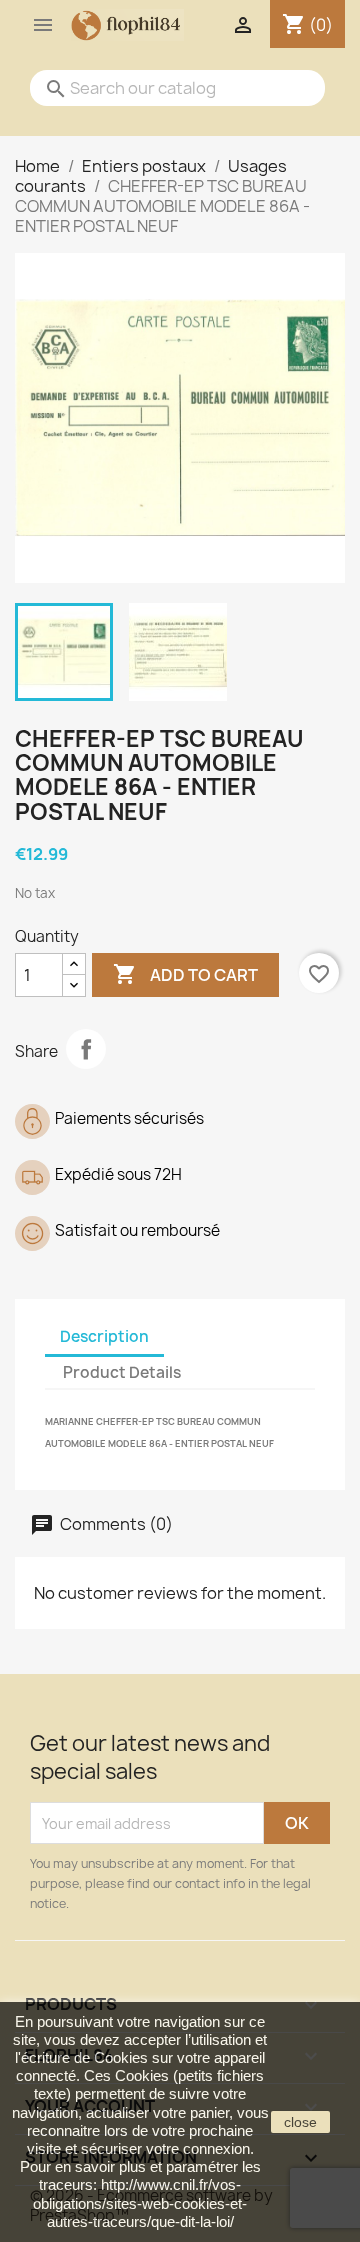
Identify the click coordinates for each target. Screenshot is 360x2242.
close (300, 2122)
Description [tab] (104, 1336)
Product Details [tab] (122, 1372)
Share (86, 1049)
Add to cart (185, 974)
